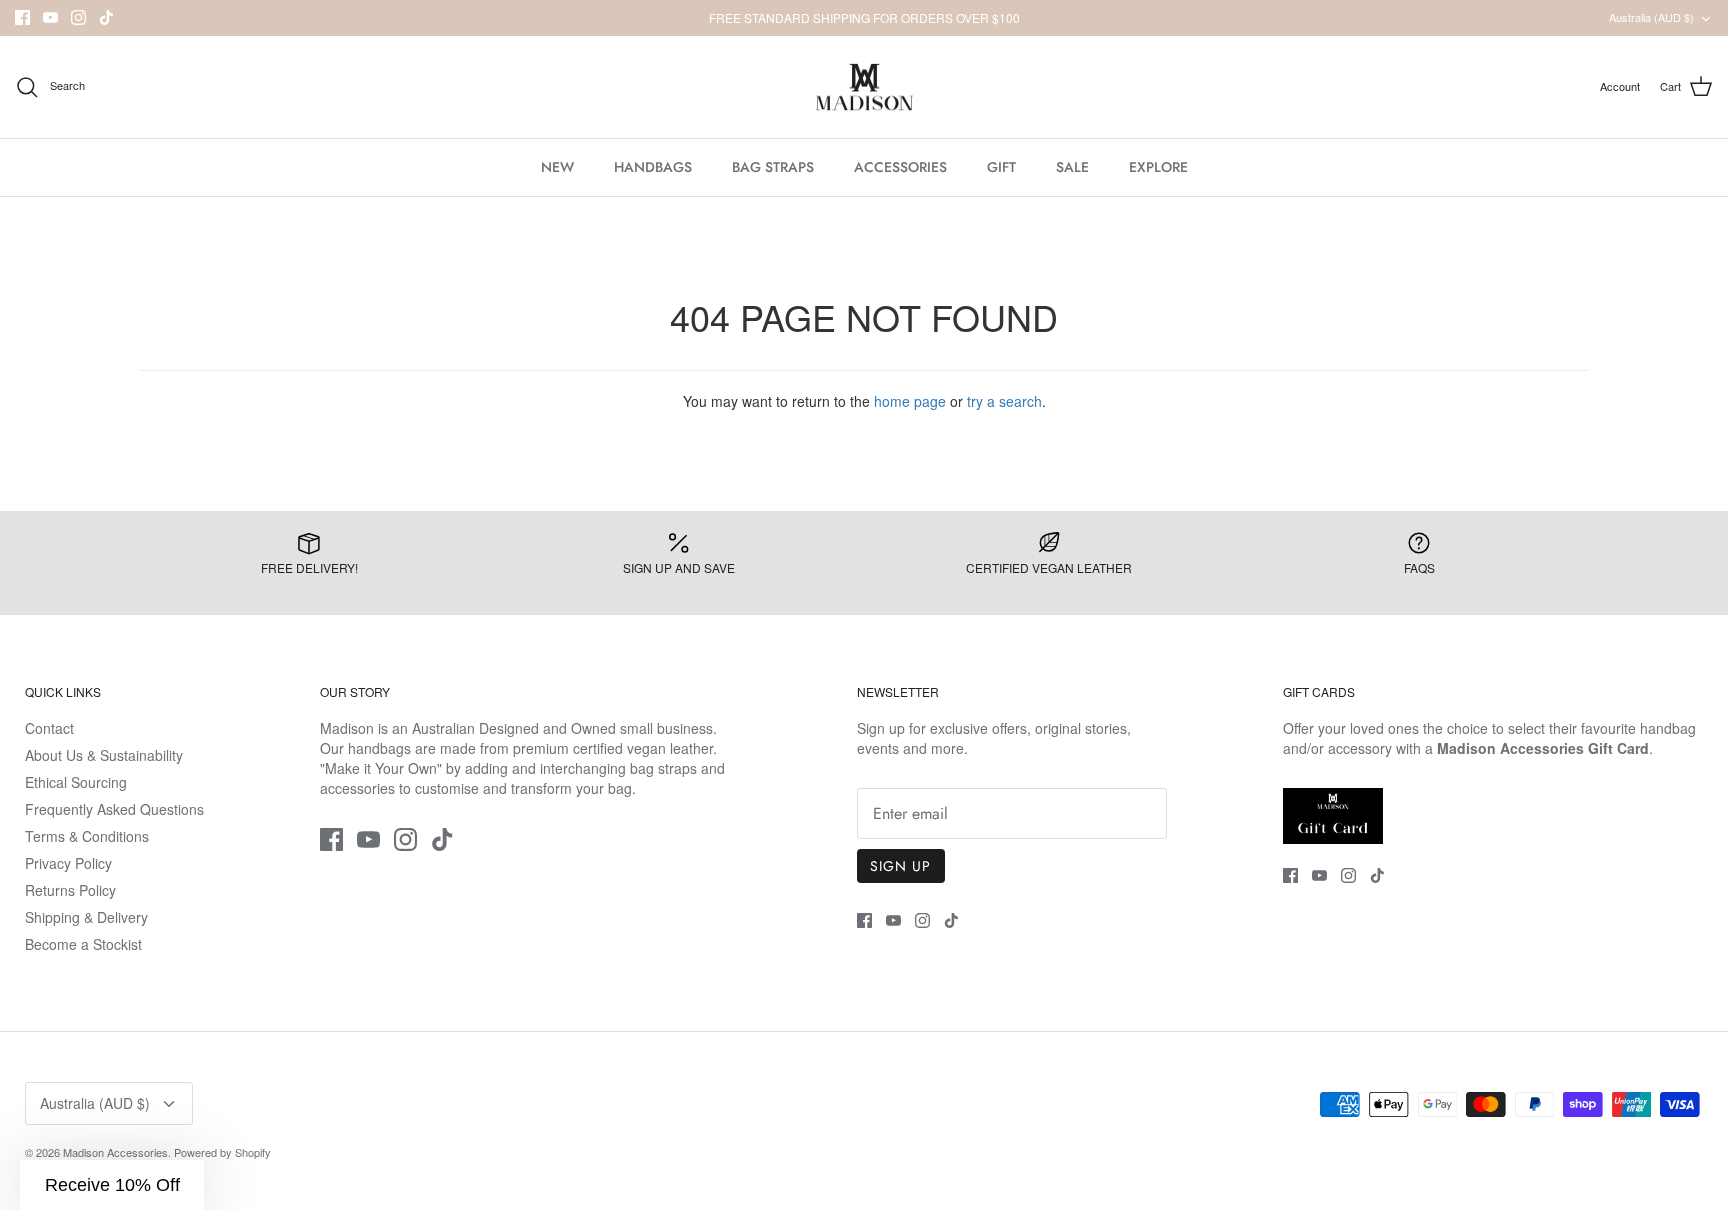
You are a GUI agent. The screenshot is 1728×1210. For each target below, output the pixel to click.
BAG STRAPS (773, 167)
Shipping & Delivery (86, 917)
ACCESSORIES (900, 167)
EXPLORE (1158, 167)
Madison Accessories (115, 1152)
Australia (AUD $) (1651, 17)
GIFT (1001, 167)
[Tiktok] (106, 17)
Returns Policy (70, 890)
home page (910, 401)
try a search (1004, 401)
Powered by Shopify (222, 1152)
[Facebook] (22, 17)
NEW (557, 167)
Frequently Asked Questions (114, 809)
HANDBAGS (653, 167)
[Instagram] (78, 17)
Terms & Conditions (87, 836)
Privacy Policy (68, 863)
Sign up (901, 866)
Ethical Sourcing (76, 782)
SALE (1072, 167)
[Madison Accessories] (864, 87)
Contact (49, 728)
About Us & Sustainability (104, 755)
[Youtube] (50, 17)
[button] (112, 1185)
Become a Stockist (83, 944)
